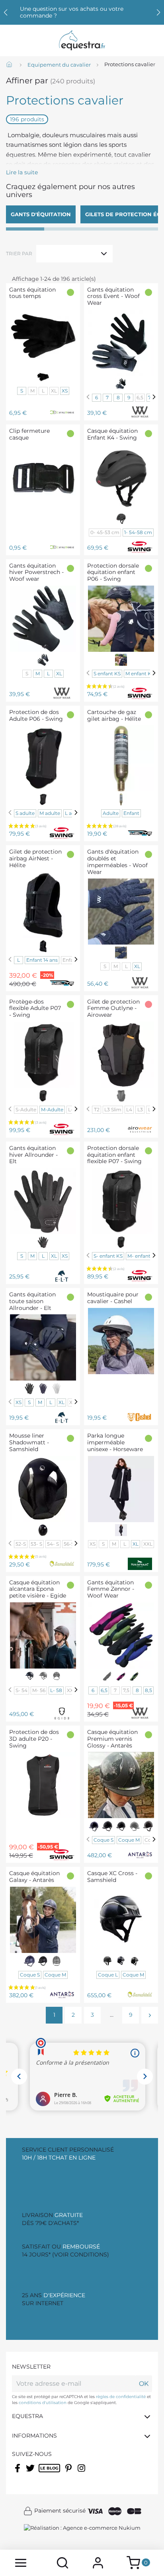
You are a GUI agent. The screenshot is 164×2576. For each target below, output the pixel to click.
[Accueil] (10, 65)
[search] (63, 2563)
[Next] (154, 397)
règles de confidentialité (121, 2397)
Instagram (82, 2473)
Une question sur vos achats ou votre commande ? (72, 12)
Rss (43, 2473)
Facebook (18, 2473)
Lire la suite (22, 172)
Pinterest (69, 2473)
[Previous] (88, 397)
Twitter (31, 2473)
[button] (158, 12)
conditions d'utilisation (43, 2403)
